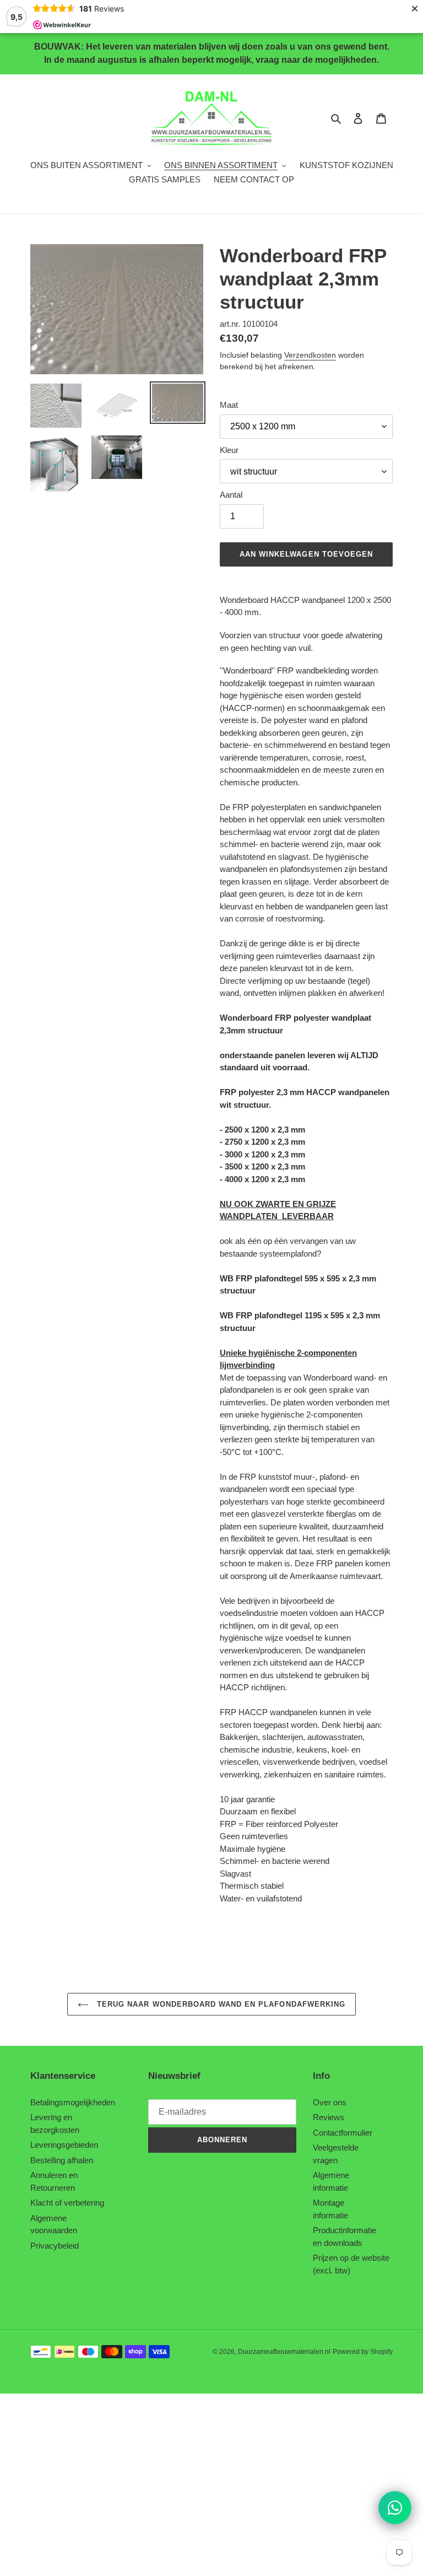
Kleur (229, 450)
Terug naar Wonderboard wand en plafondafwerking (220, 2004)
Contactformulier (343, 2133)
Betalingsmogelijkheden (73, 2102)
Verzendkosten (310, 355)
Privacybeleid (55, 2246)
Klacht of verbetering (67, 2203)
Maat (229, 405)
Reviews (329, 2117)
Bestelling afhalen (62, 2160)
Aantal (231, 495)
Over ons (330, 2102)
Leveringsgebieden (64, 2145)
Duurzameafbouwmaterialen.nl (284, 2352)
